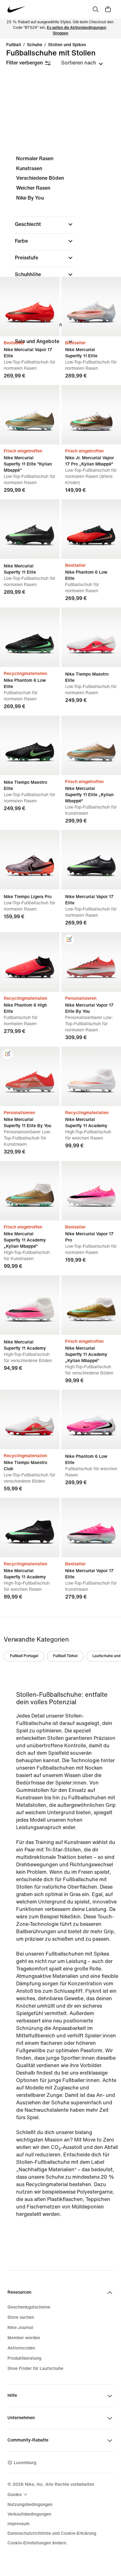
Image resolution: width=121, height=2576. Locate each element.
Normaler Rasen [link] (35, 159)
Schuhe (35, 45)
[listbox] (82, 63)
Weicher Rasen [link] (33, 188)
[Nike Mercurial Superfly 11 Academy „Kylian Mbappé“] (30, 1191)
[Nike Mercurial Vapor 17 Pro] (91, 1191)
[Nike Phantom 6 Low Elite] (91, 529)
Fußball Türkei (65, 1656)
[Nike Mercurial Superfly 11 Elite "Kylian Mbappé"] (30, 415)
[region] (60, 255)
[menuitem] (18, 2494)
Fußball (14, 45)
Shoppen (60, 33)
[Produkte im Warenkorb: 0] (108, 9)
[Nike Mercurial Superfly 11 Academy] (91, 1076)
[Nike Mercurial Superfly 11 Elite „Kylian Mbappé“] (91, 745)
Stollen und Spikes (67, 45)
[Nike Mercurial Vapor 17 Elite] (30, 307)
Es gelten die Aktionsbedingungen (76, 28)
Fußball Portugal (24, 1656)
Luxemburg (25, 2463)
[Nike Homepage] (17, 9)
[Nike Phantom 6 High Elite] (30, 962)
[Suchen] (96, 9)
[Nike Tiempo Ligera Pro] (30, 860)
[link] (69, 940)
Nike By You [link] (30, 198)
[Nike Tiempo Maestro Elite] (91, 637)
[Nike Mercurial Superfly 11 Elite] (91, 307)
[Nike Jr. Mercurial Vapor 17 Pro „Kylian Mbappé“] (91, 415)
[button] (45, 224)
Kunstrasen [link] (29, 168)
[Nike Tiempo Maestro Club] (30, 1419)
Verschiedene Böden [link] (40, 178)
